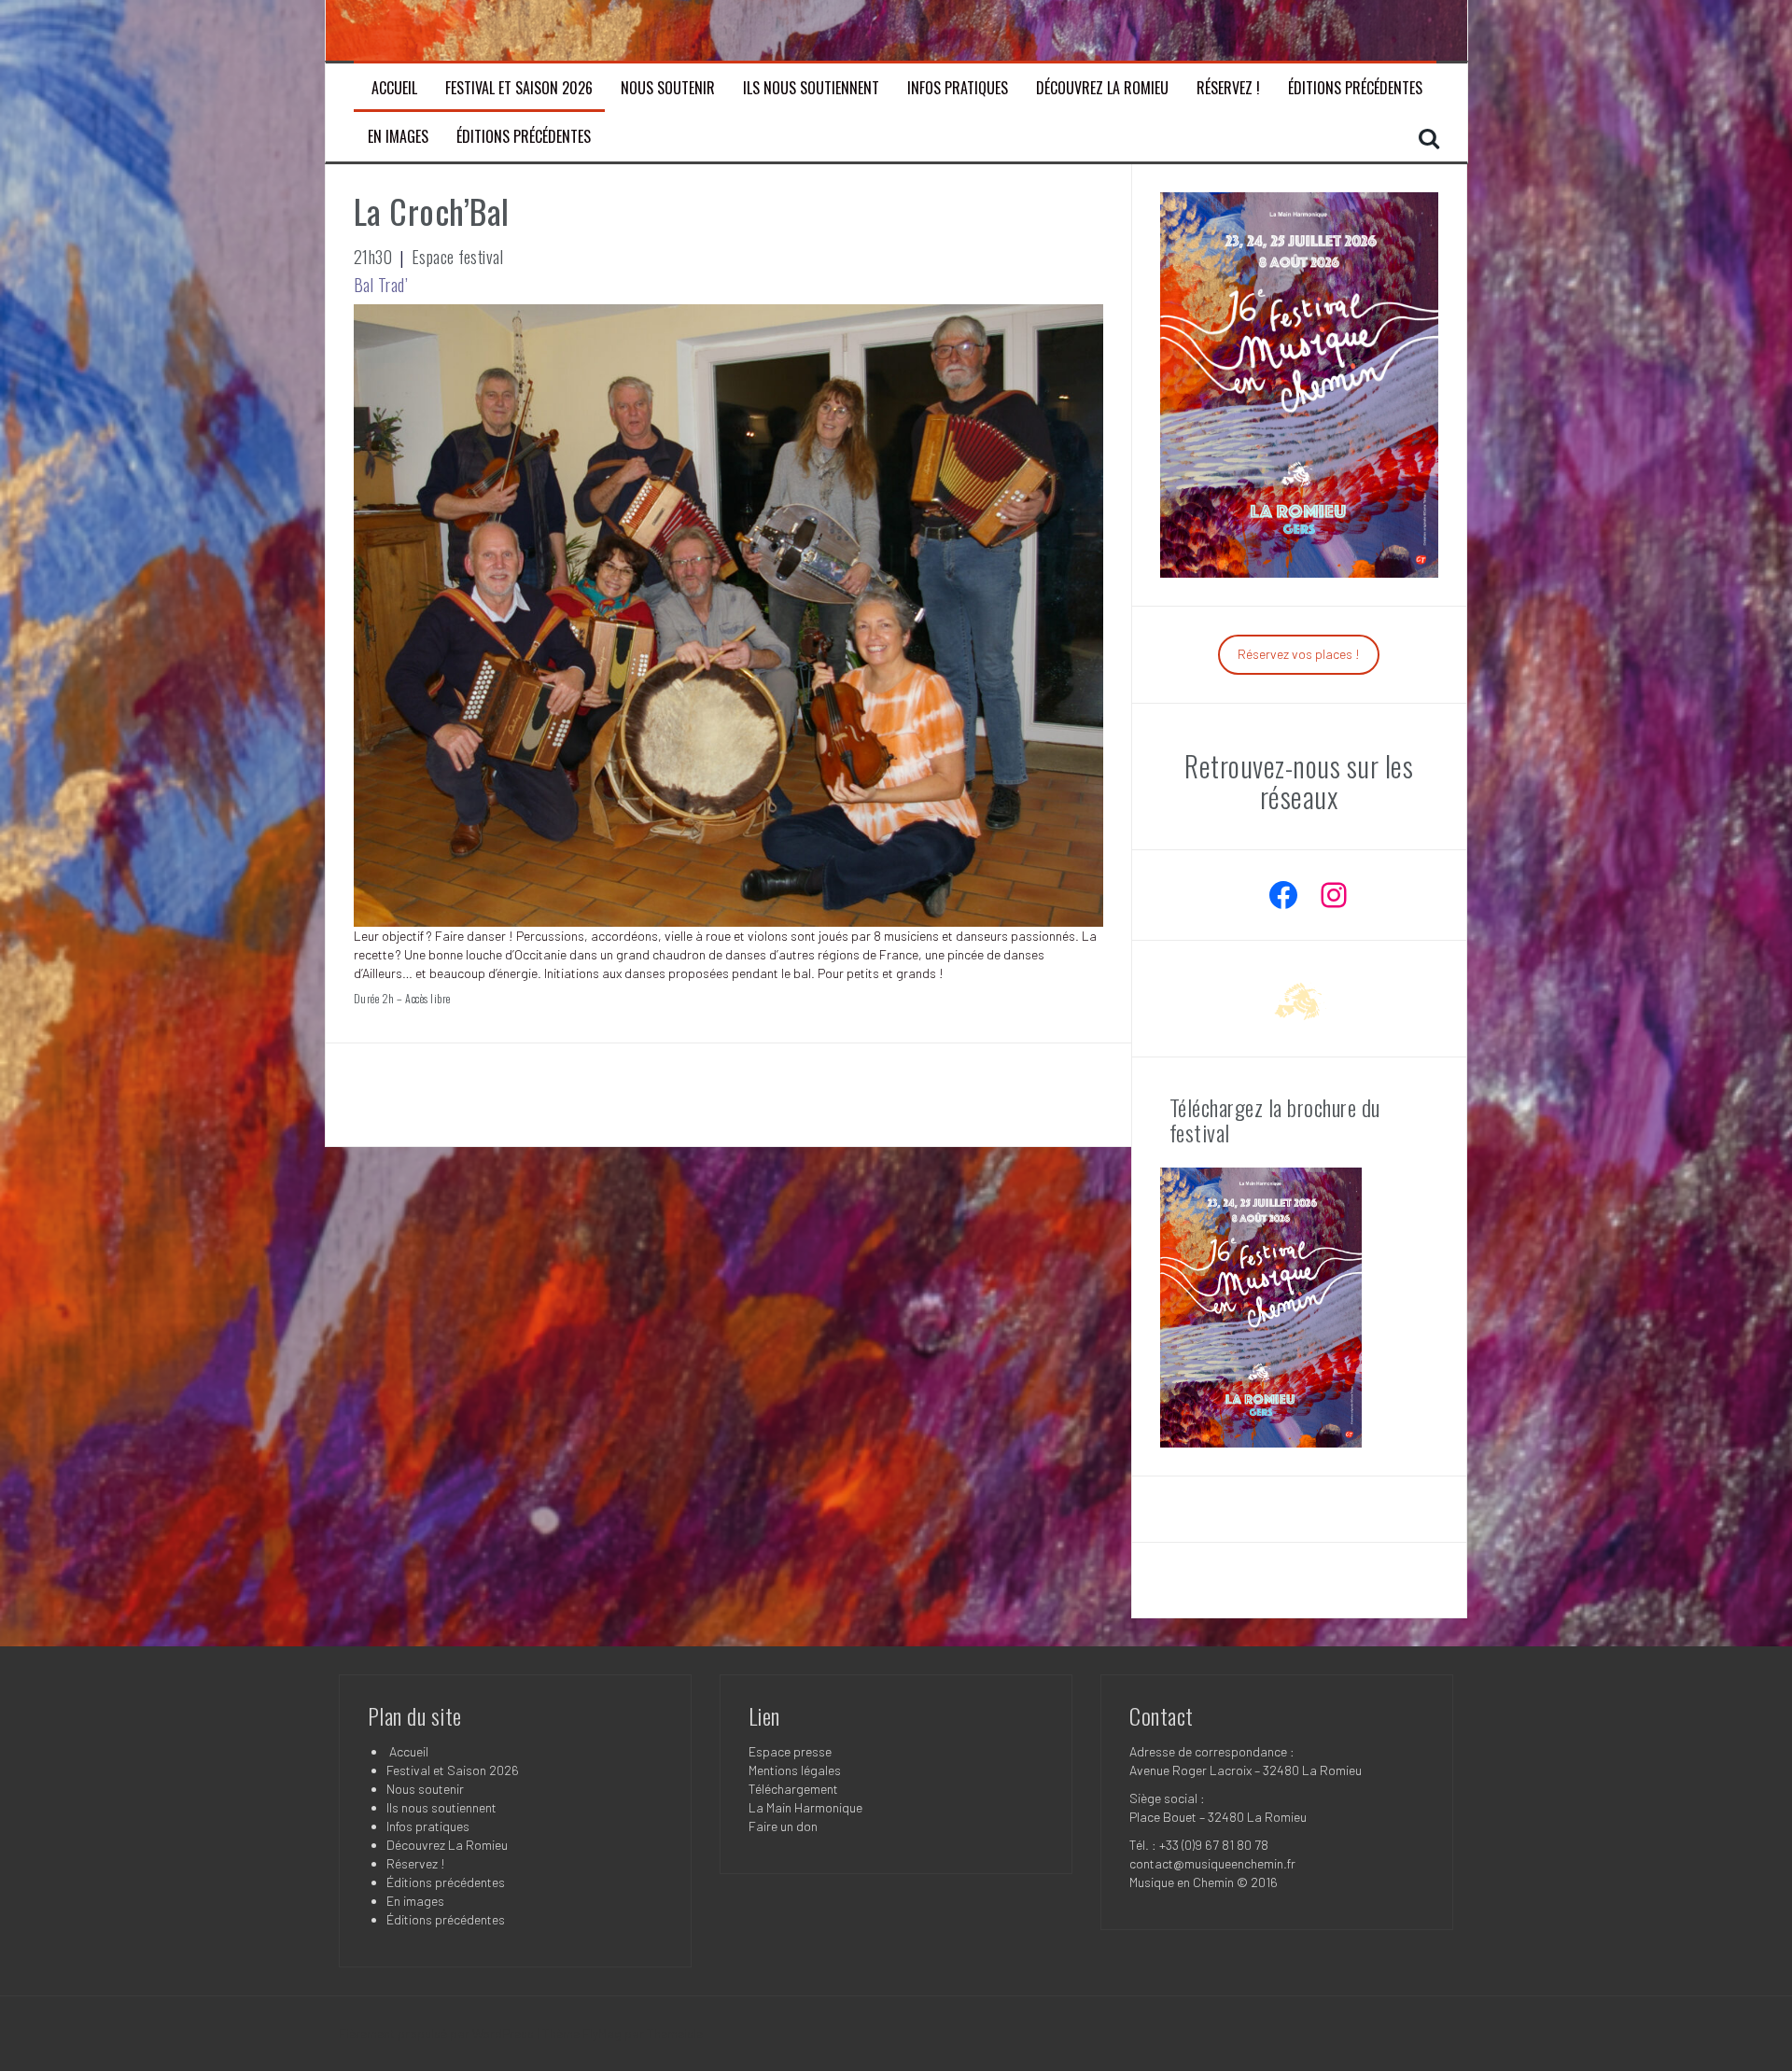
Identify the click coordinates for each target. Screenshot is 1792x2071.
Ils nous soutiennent (811, 88)
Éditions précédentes (1355, 88)
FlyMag (602, 2033)
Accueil (392, 88)
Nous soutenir (668, 88)
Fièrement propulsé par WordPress (438, 2033)
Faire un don (783, 1826)
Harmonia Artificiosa (443, 1094)
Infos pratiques (958, 88)
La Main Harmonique (805, 1807)
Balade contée (1032, 1094)
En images (398, 137)
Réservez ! (1228, 88)
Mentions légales (795, 1770)
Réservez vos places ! (1299, 654)
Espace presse (790, 1751)
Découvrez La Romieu (1102, 88)
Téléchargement (793, 1789)
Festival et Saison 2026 (519, 88)
